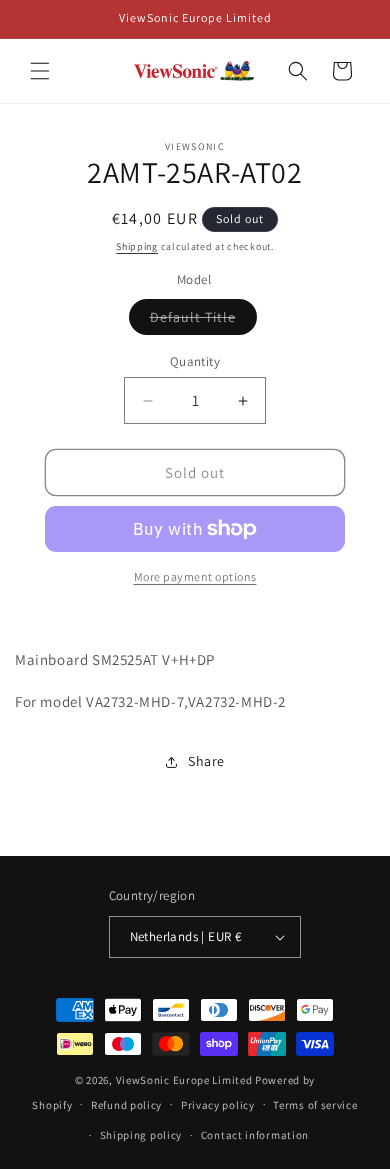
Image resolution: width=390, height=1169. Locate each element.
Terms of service (315, 1105)
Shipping (137, 246)
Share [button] (206, 761)
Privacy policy (218, 1105)
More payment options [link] (195, 576)
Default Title (203, 321)
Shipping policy (141, 1135)
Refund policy (126, 1105)
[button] (40, 71)
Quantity (195, 361)
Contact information (255, 1135)
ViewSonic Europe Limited (184, 1080)
